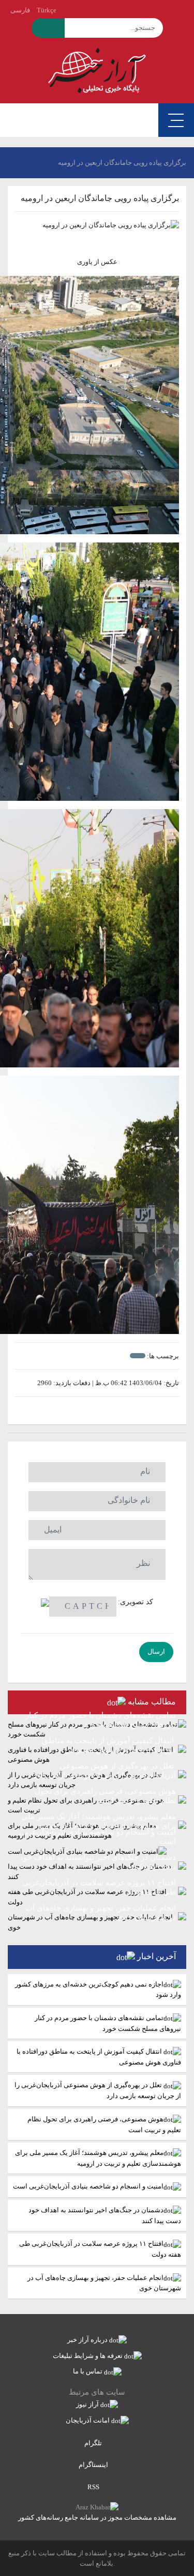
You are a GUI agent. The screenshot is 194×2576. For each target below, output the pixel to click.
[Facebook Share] (92, 1411)
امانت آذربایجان (88, 2420)
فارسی (20, 10)
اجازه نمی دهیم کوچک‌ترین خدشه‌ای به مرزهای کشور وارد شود (98, 1990)
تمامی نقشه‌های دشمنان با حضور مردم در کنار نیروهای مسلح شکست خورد (108, 2023)
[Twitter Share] (113, 1411)
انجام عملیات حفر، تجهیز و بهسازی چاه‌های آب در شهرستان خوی (104, 2283)
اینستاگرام (94, 2465)
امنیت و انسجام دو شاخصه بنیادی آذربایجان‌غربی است (88, 2186)
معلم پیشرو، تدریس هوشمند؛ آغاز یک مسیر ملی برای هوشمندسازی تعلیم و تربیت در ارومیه (98, 2158)
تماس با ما (88, 2371)
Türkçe (47, 10)
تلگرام (94, 2443)
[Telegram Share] (81, 1411)
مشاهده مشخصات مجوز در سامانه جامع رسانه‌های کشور (97, 2517)
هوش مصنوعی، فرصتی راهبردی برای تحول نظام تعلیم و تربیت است (104, 2124)
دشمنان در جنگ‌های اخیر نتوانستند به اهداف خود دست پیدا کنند (105, 2215)
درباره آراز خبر (88, 2340)
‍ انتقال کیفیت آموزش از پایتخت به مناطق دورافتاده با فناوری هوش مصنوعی (99, 2057)
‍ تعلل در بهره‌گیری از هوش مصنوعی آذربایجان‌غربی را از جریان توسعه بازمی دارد (98, 2090)
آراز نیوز (88, 2404)
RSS (94, 2487)
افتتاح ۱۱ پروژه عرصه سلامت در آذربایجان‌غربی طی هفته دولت (100, 2249)
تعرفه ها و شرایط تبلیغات (88, 2356)
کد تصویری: (136, 1602)
